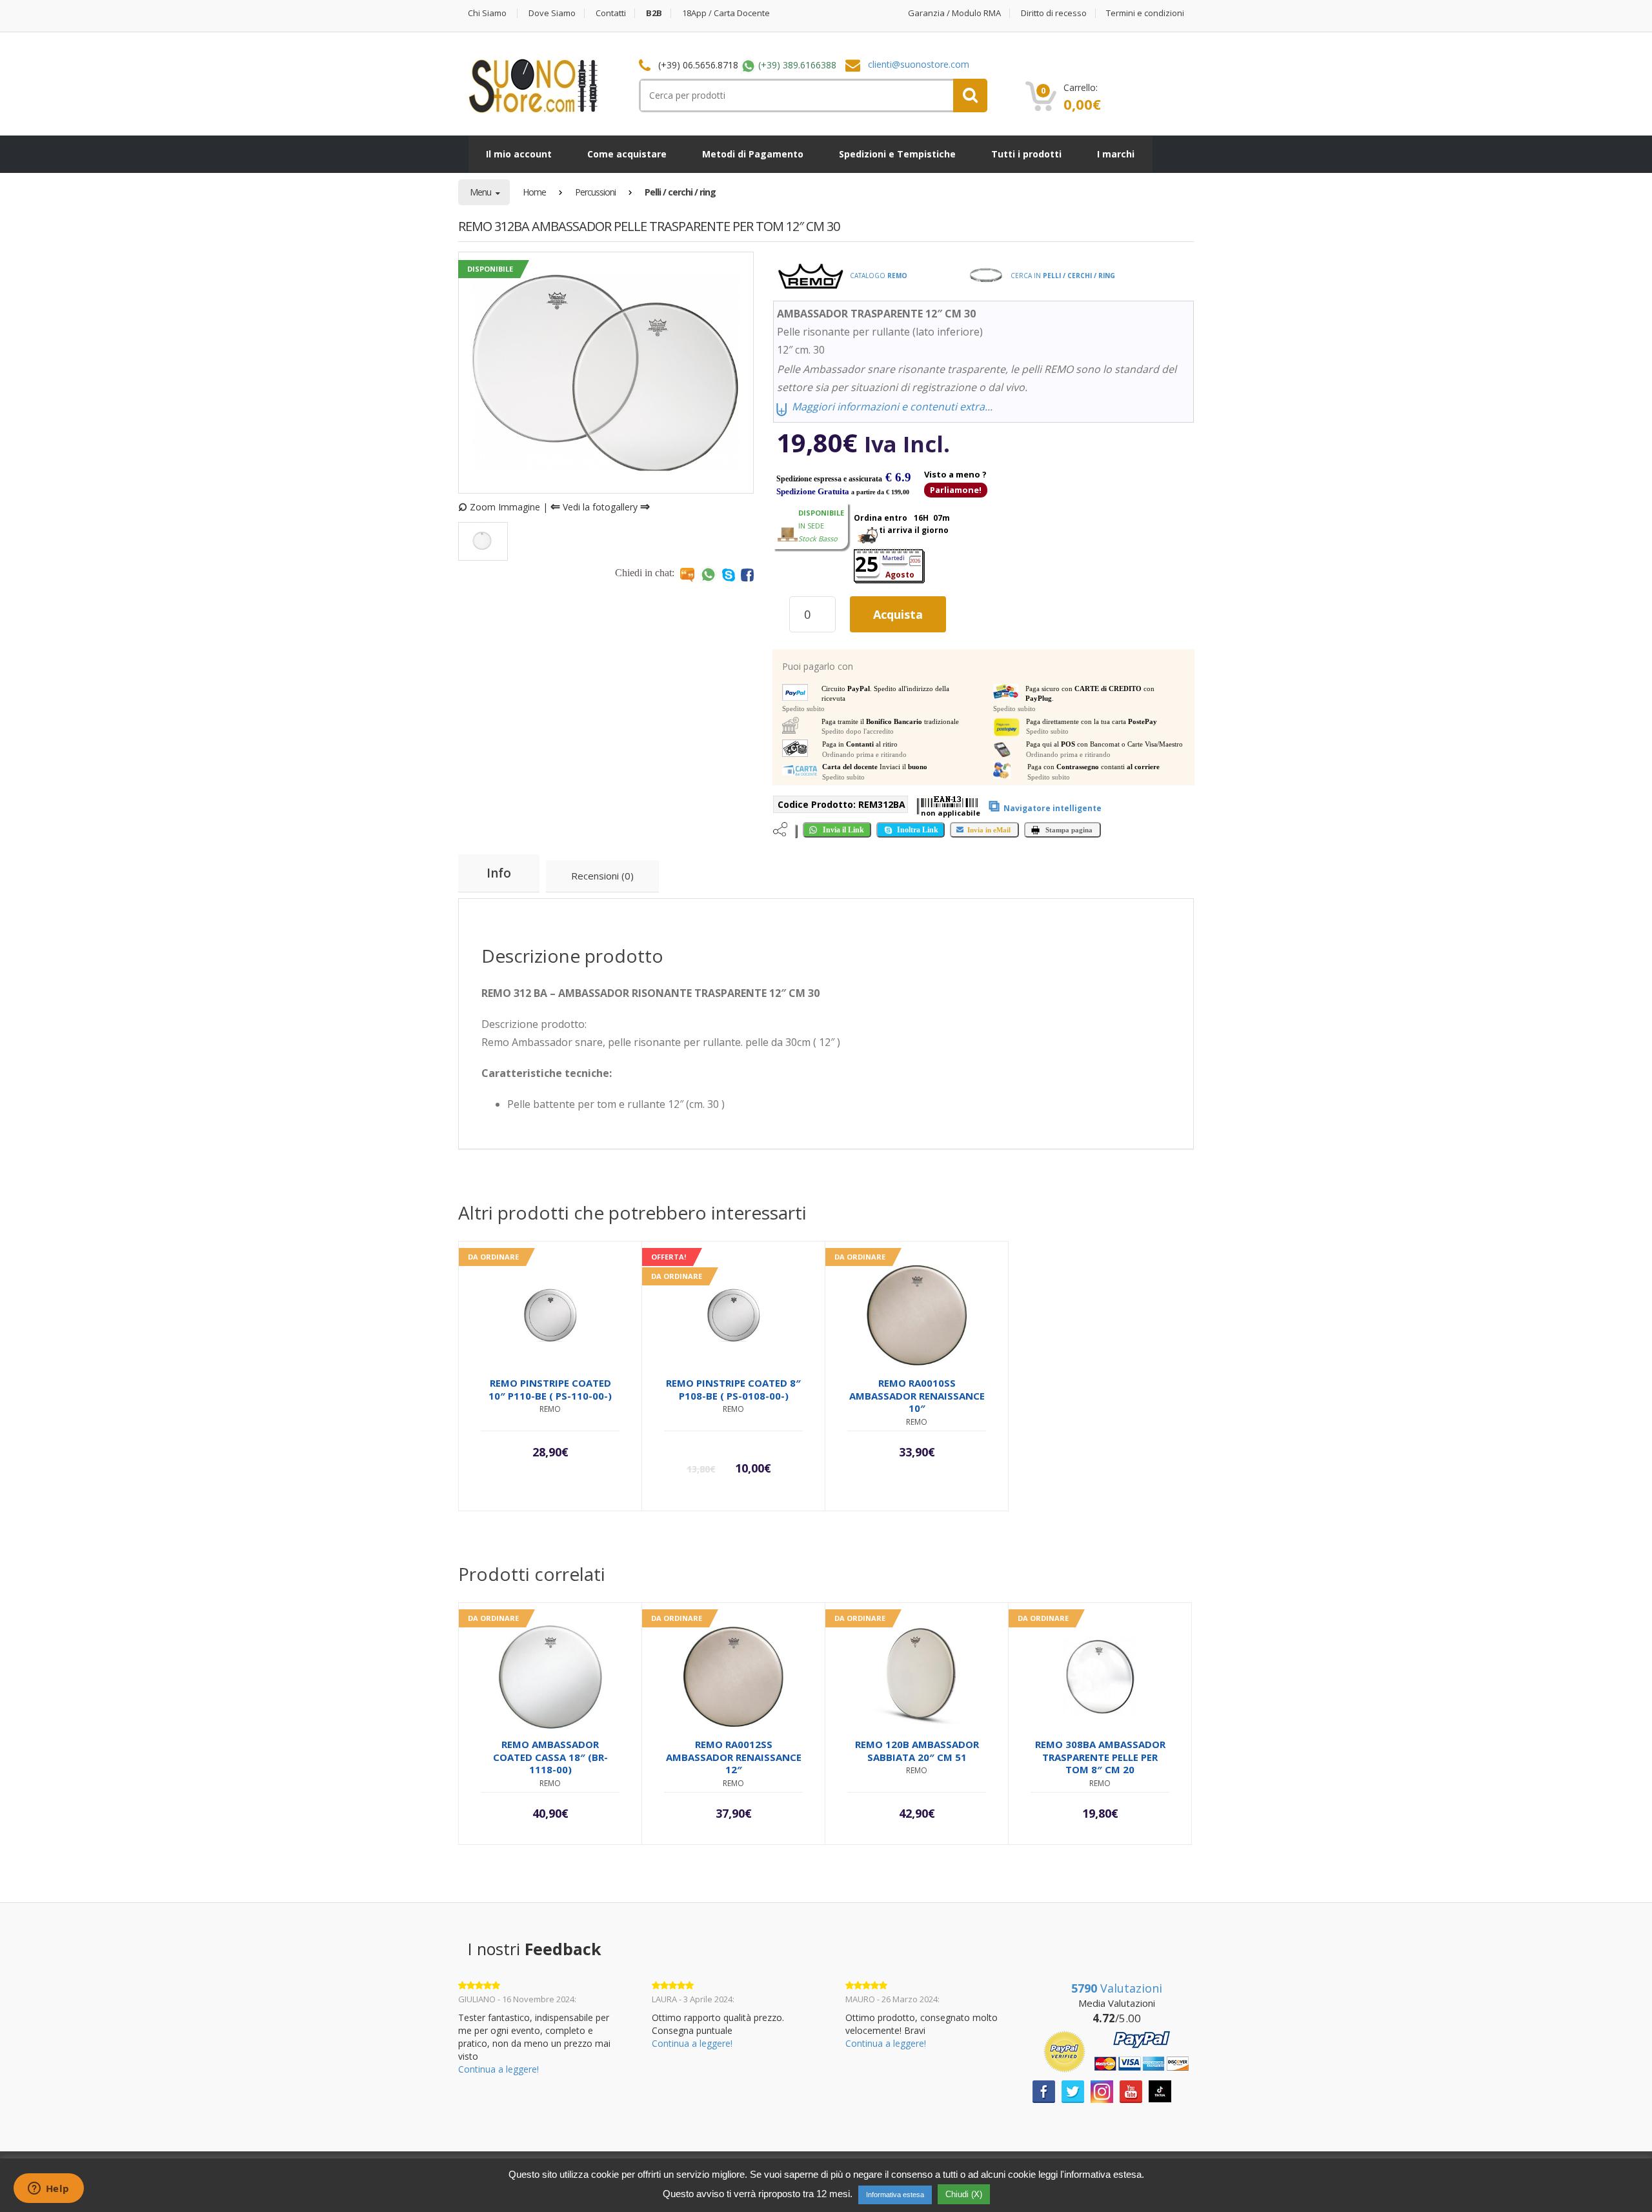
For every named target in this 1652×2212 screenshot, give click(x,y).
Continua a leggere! (499, 2069)
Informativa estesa (895, 2195)
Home (534, 192)
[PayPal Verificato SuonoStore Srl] (1116, 2050)
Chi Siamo (487, 13)
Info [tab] (499, 873)
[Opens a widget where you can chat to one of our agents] (48, 2189)
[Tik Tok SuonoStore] (1160, 2090)
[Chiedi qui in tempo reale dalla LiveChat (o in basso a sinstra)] (687, 574)
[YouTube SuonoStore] (1131, 2090)
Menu (481, 192)
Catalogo (878, 276)
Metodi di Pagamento (753, 154)
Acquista (898, 614)
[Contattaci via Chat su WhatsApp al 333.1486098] (708, 574)
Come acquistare (627, 154)
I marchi (1116, 154)
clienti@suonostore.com (919, 64)
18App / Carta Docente (726, 13)
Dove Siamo (552, 13)
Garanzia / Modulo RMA (954, 13)
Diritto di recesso (1054, 13)
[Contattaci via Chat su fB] (747, 574)
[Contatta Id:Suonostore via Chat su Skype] (729, 574)
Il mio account (519, 154)
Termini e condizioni (1145, 13)
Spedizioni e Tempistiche (897, 154)
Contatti (611, 13)
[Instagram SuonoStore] (1102, 2090)
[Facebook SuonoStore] (1044, 2090)
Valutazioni (1117, 1988)
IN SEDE (821, 526)
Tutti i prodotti (1026, 154)
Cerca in (1062, 276)
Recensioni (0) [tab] (602, 876)
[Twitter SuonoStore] (1073, 2090)
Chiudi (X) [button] (964, 2194)
